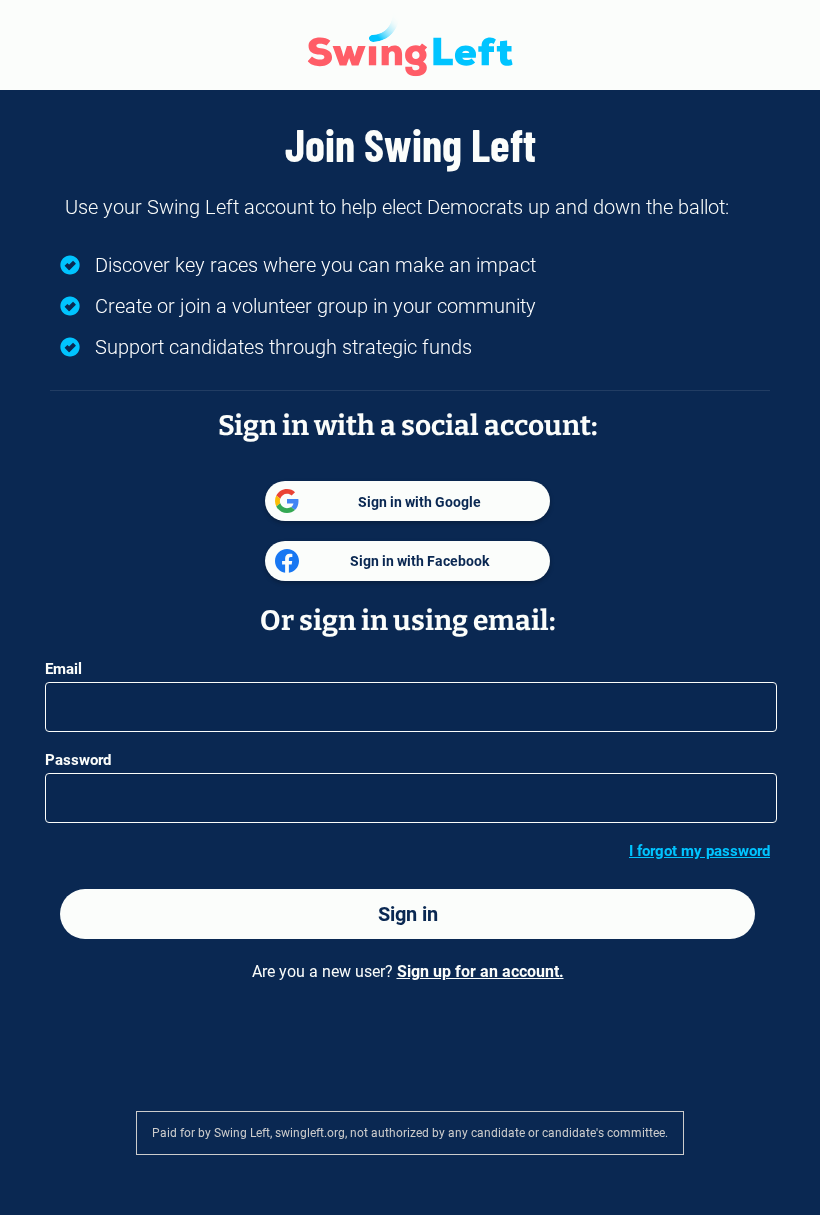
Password (78, 760)
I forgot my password (699, 851)
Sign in (408, 914)
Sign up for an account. (480, 971)
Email (63, 669)
